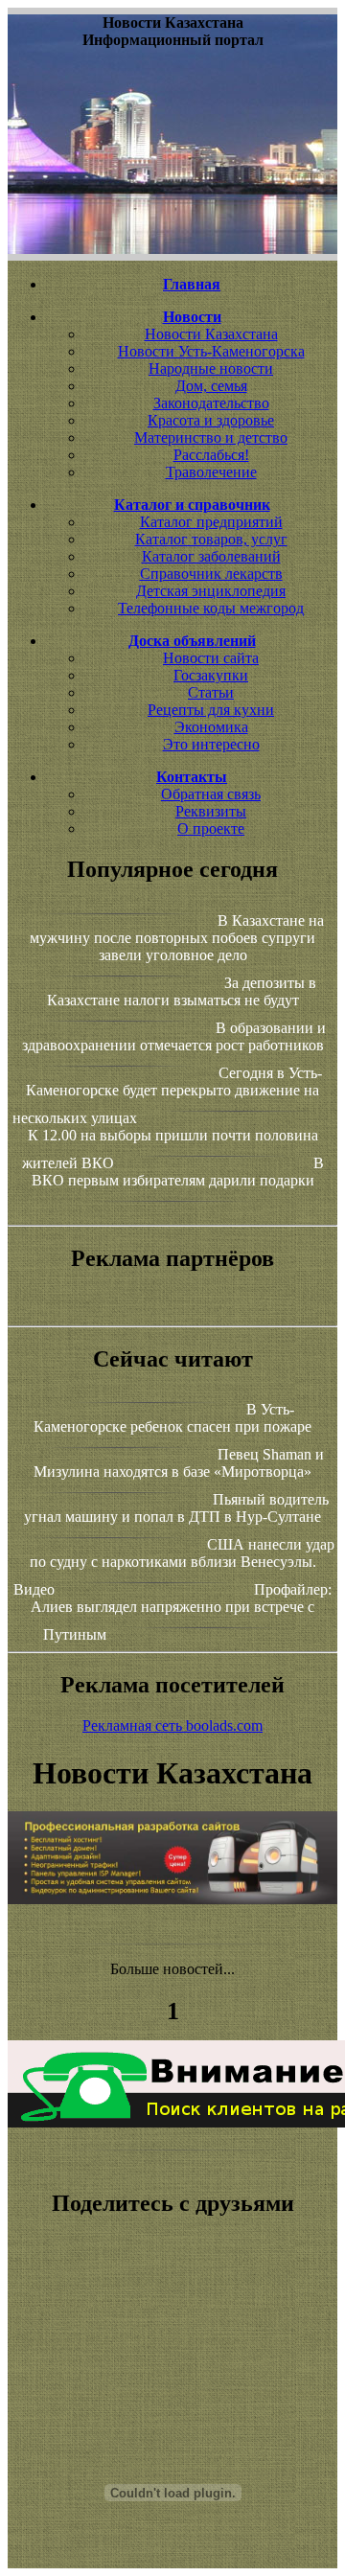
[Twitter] (172, 2362)
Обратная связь (211, 794)
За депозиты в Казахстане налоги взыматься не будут (182, 991)
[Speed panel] (172, 2276)
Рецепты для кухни (211, 710)
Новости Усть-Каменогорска (211, 351)
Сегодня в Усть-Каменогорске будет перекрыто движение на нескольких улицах (167, 1095)
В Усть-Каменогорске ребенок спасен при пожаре (172, 1418)
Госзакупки (211, 675)
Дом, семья (211, 386)
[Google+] (172, 2293)
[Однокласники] (172, 2380)
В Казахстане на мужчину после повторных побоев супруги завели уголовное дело (177, 938)
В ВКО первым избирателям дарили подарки (178, 1172)
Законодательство (211, 403)
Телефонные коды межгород (211, 608)
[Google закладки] (172, 2311)
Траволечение (211, 472)
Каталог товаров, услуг (211, 539)
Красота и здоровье (211, 420)
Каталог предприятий (211, 522)
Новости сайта (211, 658)
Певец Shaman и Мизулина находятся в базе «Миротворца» (179, 1463)
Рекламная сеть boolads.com (172, 1725)
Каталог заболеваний (211, 556)
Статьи (211, 692)
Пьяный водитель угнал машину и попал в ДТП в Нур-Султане (176, 1508)
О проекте (211, 828)
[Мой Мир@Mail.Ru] (172, 2397)
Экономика (211, 727)
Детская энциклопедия (211, 591)
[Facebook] (172, 2345)
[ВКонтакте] (172, 2328)
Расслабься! (211, 455)
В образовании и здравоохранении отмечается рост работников (174, 1036)
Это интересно (211, 744)
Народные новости (211, 368)
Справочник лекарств (211, 574)
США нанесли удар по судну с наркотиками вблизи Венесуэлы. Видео (174, 1567)
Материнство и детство (211, 437)
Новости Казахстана (211, 334)
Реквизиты (211, 811)
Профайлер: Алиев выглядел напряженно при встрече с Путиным (181, 1612)
